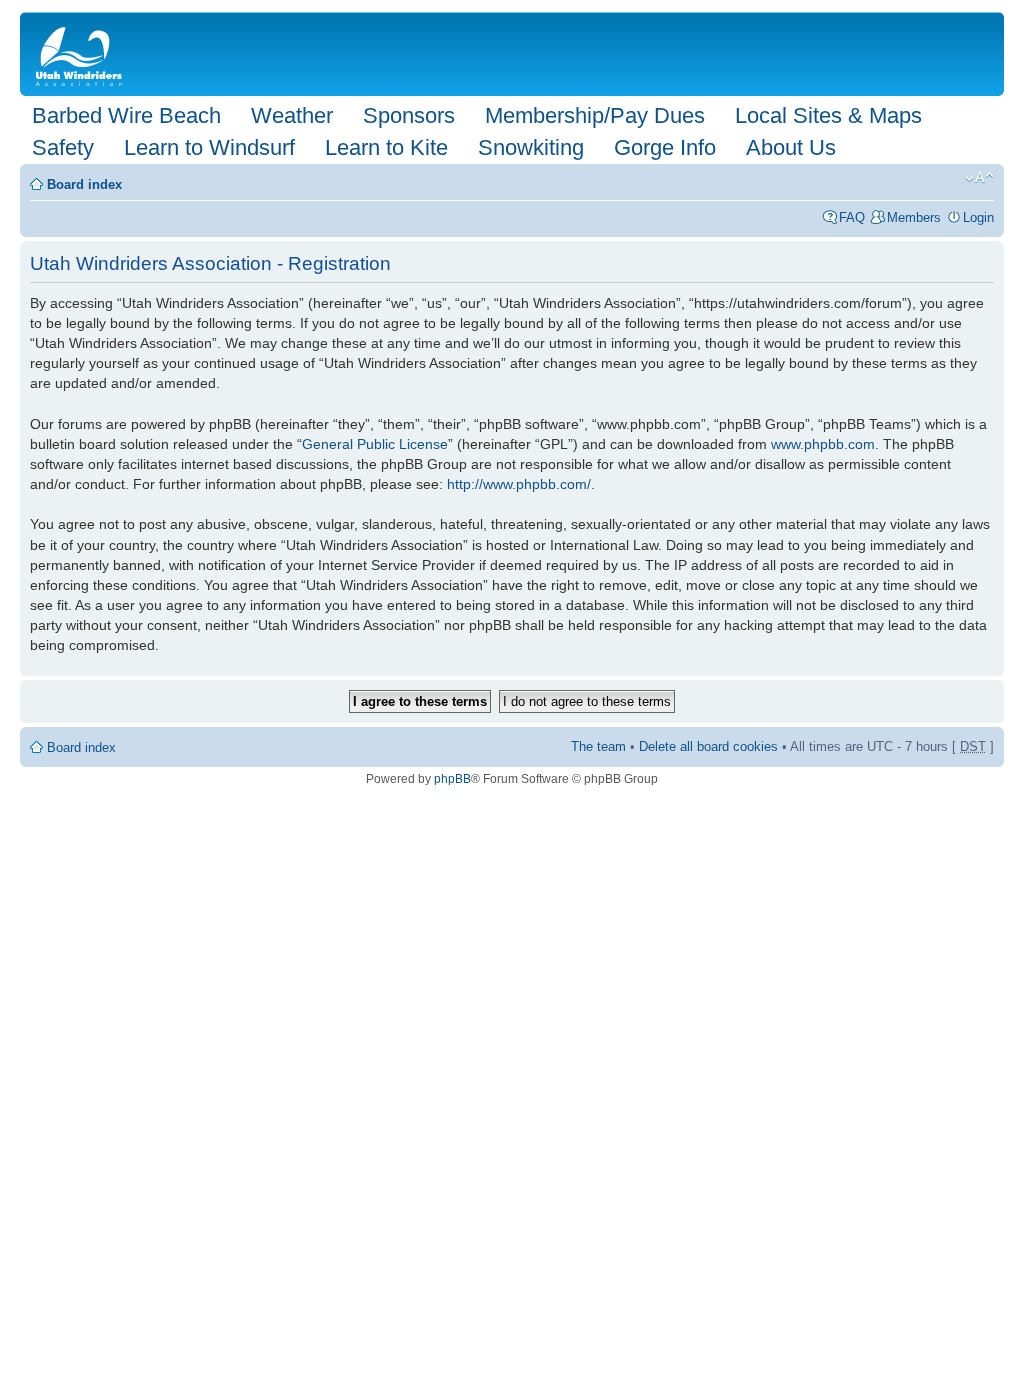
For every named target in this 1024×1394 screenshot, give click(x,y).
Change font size (979, 178)
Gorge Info (665, 147)
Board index (84, 184)
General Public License (375, 444)
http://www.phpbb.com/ (519, 484)
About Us (791, 147)
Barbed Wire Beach (126, 115)
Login (978, 217)
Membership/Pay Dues (595, 115)
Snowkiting (531, 147)
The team (598, 746)
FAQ (852, 217)
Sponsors (409, 115)
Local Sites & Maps (828, 115)
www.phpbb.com (823, 444)
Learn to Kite (386, 147)
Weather (292, 115)
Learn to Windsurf (209, 147)
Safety (63, 147)
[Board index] (83, 54)
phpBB (452, 779)
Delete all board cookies (708, 746)
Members (914, 217)
